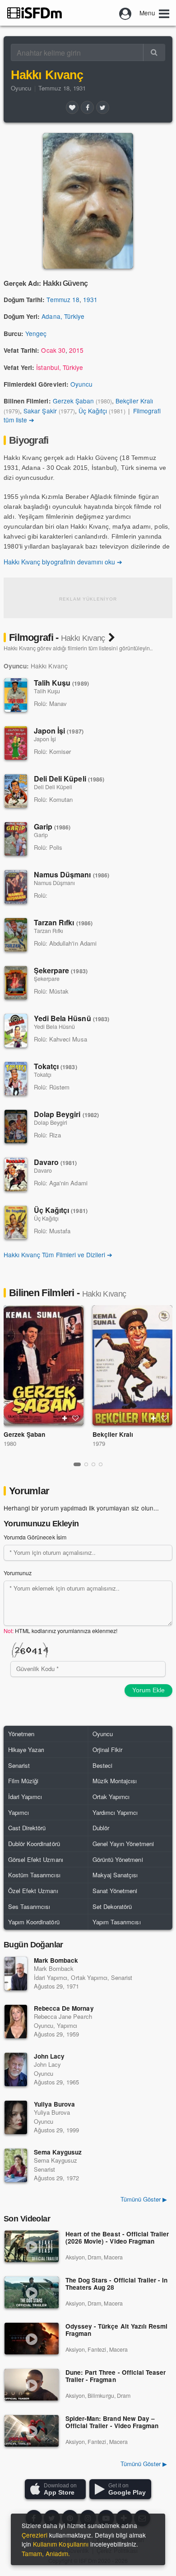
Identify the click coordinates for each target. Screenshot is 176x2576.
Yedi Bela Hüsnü (72, 1018)
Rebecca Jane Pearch (63, 2016)
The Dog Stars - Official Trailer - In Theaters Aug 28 (116, 2284)
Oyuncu (21, 88)
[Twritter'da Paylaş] (102, 107)
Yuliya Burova (54, 2104)
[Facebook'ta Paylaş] (87, 107)
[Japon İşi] (16, 743)
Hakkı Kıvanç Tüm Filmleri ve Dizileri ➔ (58, 1255)
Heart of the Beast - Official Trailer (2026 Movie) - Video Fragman (117, 2238)
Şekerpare (61, 970)
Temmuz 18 (63, 299)
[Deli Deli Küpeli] (16, 791)
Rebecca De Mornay (64, 2008)
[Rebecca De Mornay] (16, 2022)
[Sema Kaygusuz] (16, 2165)
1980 (10, 1443)
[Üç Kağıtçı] (16, 1222)
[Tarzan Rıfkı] (16, 935)
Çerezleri (35, 2535)
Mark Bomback (56, 1960)
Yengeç (36, 333)
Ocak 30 (53, 350)
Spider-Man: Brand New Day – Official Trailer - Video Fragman (112, 2422)
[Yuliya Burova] (16, 2117)
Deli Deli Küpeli (69, 779)
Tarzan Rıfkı (63, 922)
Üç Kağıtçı (93, 411)
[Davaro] (16, 1174)
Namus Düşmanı (72, 874)
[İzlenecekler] (65, 1418)
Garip (52, 826)
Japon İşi (59, 731)
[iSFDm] (35, 13)
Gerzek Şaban (73, 401)
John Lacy (49, 2056)
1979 (99, 1443)
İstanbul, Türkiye (60, 367)
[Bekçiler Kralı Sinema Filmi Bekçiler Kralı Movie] (132, 1365)
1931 (90, 299)
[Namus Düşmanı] (16, 887)
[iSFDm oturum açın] (125, 13)
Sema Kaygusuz (58, 2152)
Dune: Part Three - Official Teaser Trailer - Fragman (116, 2376)
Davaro (56, 1162)
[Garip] (16, 839)
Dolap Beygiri (66, 1114)
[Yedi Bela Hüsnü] (16, 1031)
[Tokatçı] (16, 1079)
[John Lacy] (16, 2069)
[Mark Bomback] (16, 1974)
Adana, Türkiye (63, 316)
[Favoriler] (72, 107)
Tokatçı (56, 1066)
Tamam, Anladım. (46, 2553)
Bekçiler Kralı (134, 401)
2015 (76, 350)
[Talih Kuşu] (16, 695)
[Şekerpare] (16, 983)
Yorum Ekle (148, 1690)
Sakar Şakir (40, 411)
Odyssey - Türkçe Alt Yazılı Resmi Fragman (116, 2330)
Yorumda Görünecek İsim (35, 1537)
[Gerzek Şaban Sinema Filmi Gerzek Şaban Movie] (44, 1365)
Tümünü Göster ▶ (144, 2464)
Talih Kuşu (61, 683)
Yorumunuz (18, 1573)
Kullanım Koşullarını (61, 2544)
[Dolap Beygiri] (16, 1127)
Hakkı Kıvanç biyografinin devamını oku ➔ (63, 562)
